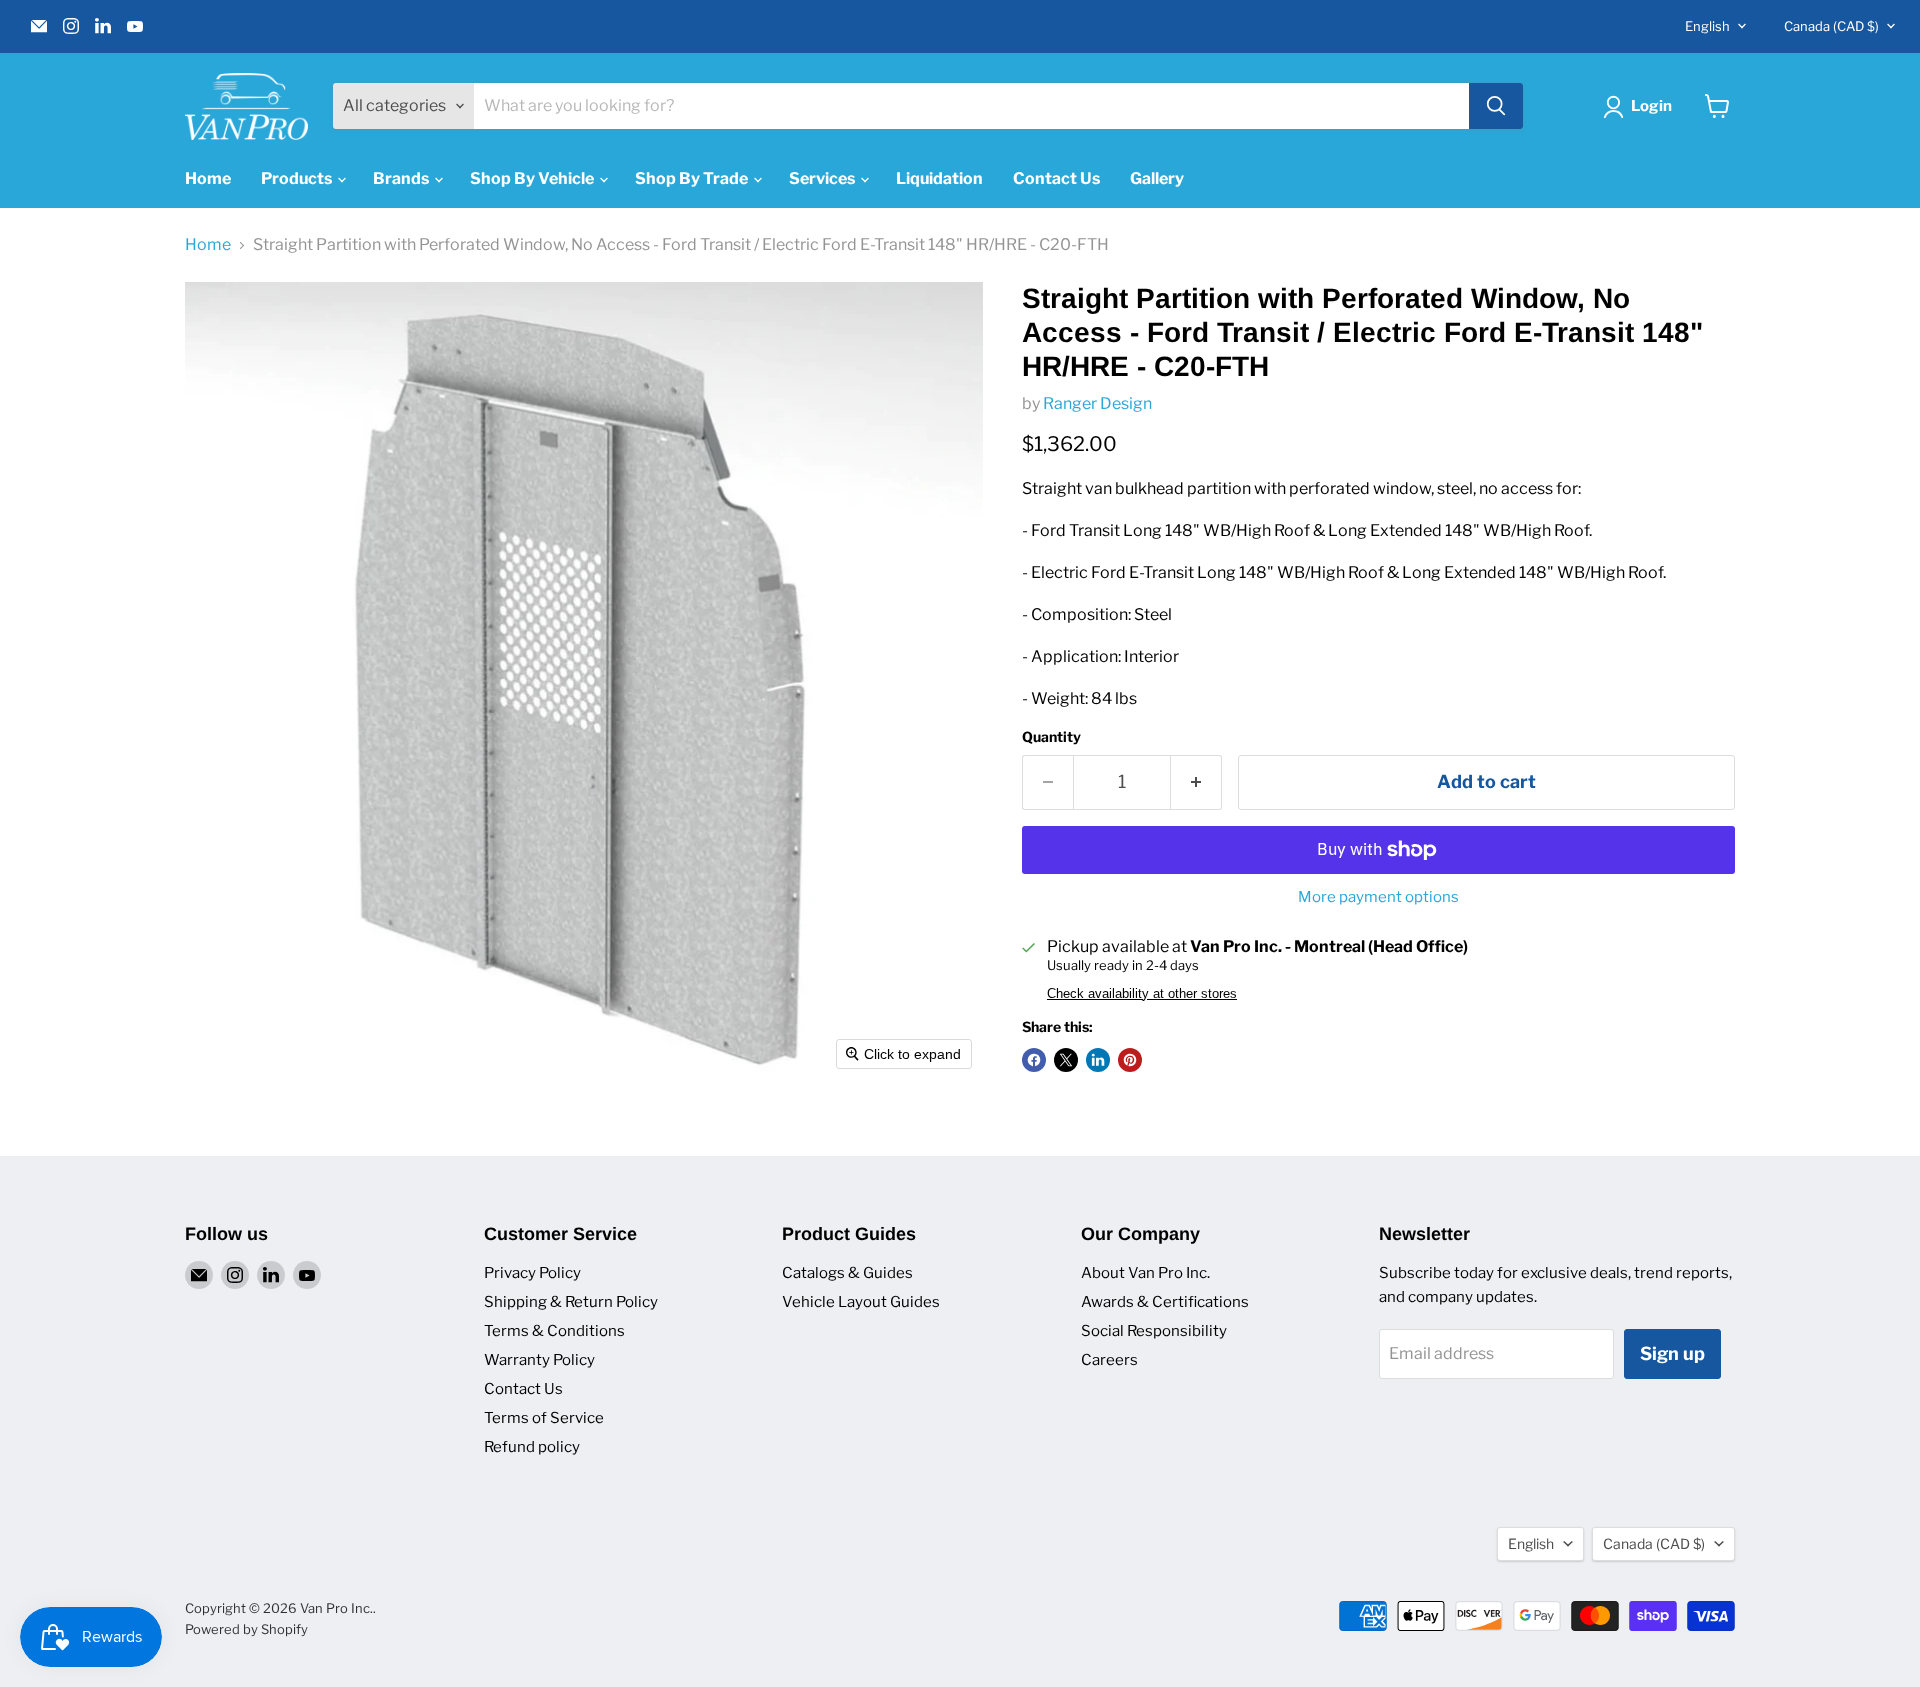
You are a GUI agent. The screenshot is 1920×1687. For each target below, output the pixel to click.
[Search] (1496, 106)
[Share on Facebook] (1034, 1060)
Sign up (1672, 1353)
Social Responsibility (1154, 1331)
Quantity (1051, 737)
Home (208, 178)
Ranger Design (1097, 403)
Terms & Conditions (554, 1331)
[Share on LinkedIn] (1098, 1060)
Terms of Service (544, 1418)
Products (298, 178)
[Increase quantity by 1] (1196, 782)
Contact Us (1056, 178)
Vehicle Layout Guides (861, 1302)
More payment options (1378, 897)
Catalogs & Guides (847, 1273)
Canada (1831, 26)
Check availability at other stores (1142, 994)
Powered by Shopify (246, 1629)
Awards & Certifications (1165, 1302)
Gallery (1157, 178)
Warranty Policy (539, 1360)
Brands (402, 178)
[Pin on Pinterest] (1130, 1060)
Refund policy (532, 1447)
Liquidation (939, 178)
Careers (1109, 1360)
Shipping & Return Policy (571, 1302)
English (1707, 26)
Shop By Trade (693, 178)
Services (823, 178)
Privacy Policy (532, 1273)
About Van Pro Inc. (1145, 1273)
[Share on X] (1066, 1060)
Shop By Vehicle (533, 178)
